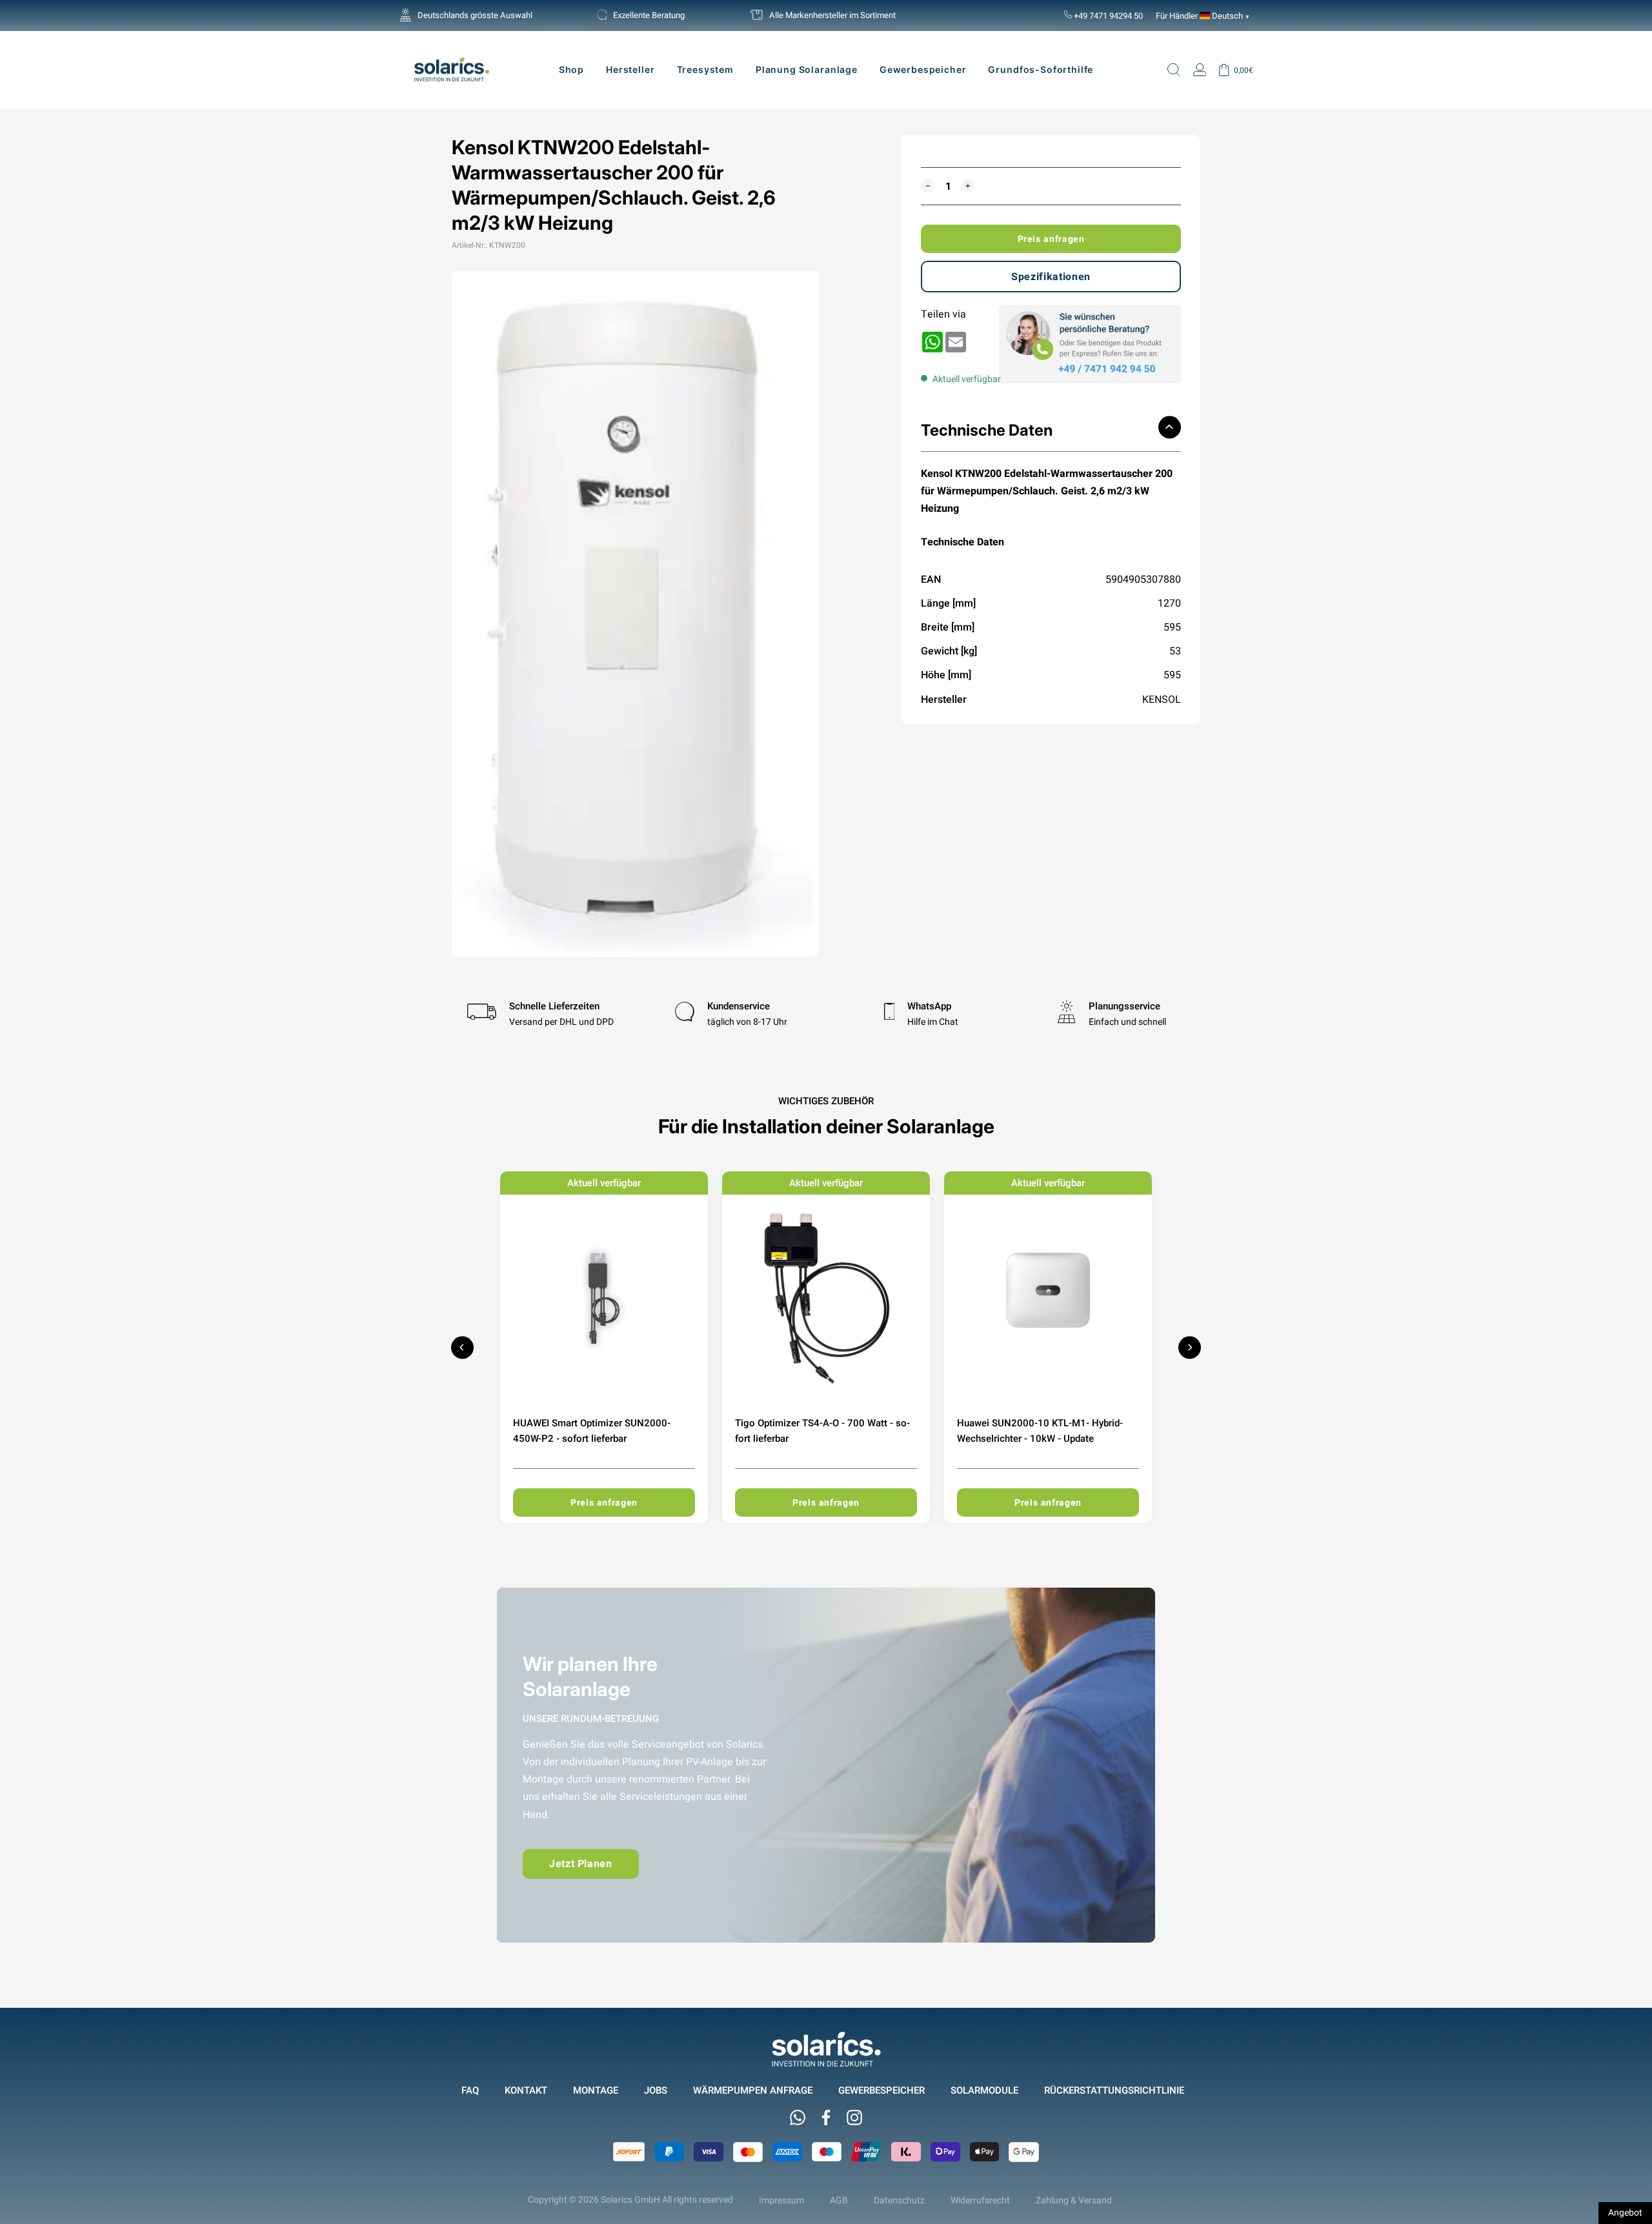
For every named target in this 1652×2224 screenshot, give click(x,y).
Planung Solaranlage (807, 69)
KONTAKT (526, 2090)
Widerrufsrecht (980, 2200)
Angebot (1625, 2212)
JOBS (656, 2090)
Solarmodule (984, 2090)
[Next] (1190, 1347)
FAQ (470, 2090)
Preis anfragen (1051, 239)
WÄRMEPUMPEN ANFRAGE (753, 2090)
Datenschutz (899, 2200)
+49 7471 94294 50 (1107, 15)
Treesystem (705, 69)
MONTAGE (596, 2090)
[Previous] (462, 1347)
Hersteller (630, 69)
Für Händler (1177, 15)
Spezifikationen (1051, 277)
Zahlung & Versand (1074, 2200)
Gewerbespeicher (923, 69)
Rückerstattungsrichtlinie (1114, 2090)
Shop (571, 69)
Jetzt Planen (581, 1864)
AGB (839, 2200)
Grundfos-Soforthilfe (1041, 69)
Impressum (781, 2200)
